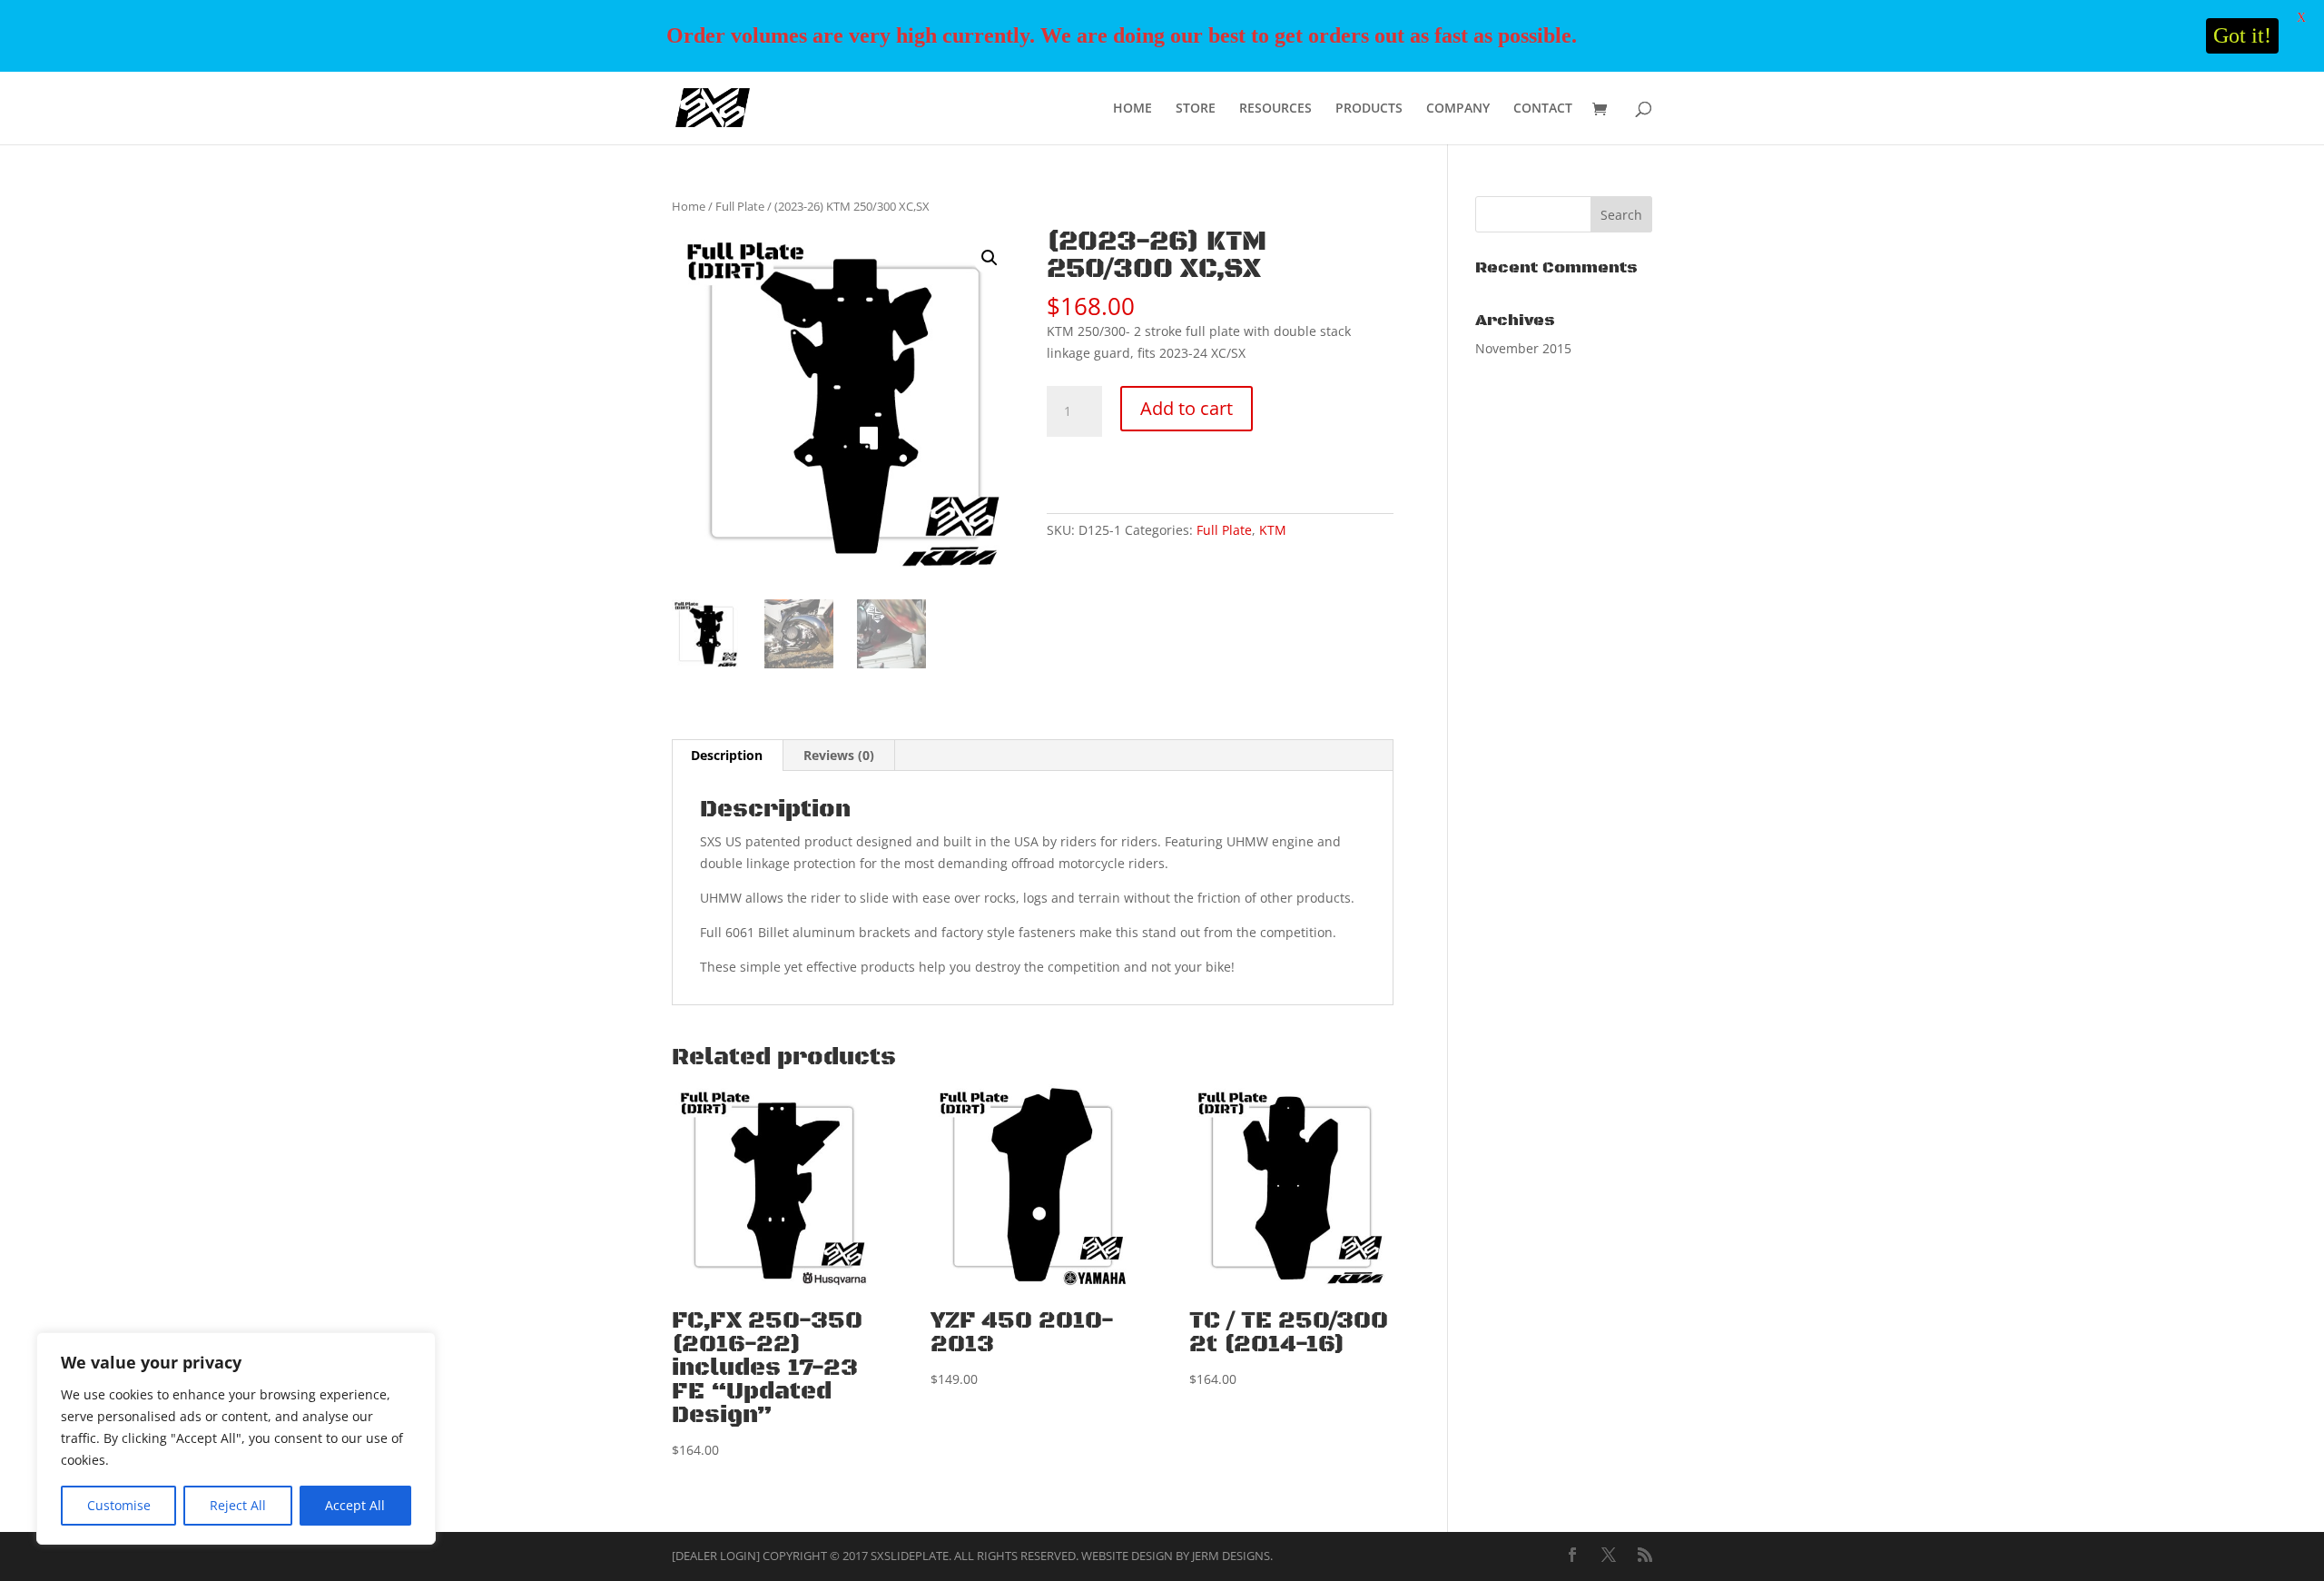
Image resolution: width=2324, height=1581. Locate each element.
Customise (119, 1505)
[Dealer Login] (716, 1556)
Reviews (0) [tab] (839, 755)
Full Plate (740, 206)
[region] (236, 1438)
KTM (1273, 530)
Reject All (238, 1505)
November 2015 (1523, 348)
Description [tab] (727, 755)
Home (689, 206)
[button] (990, 258)
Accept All (355, 1505)
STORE (1196, 109)
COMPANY (1458, 109)
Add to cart (1187, 408)
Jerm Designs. (1232, 1556)
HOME (1132, 109)
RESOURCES (1275, 109)
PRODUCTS (1369, 109)
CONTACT (1543, 109)
